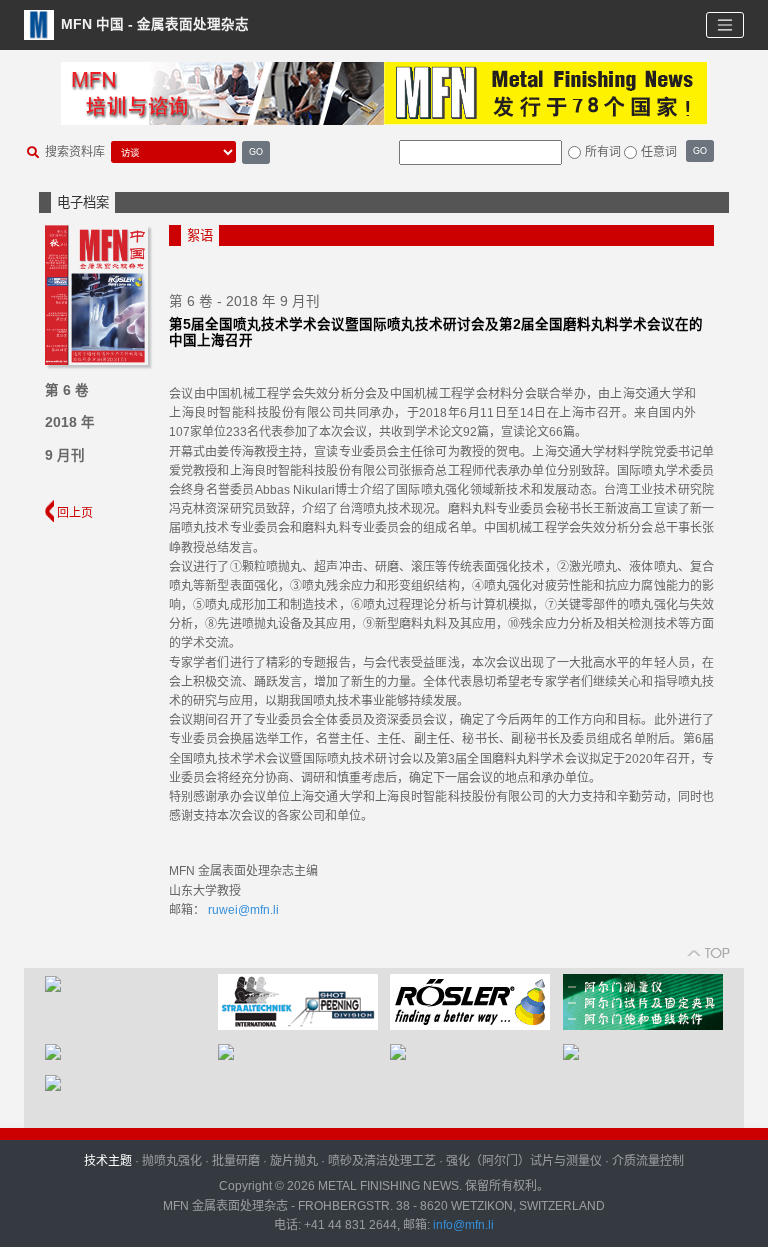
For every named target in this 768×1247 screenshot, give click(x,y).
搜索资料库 (75, 152)
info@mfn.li (462, 1225)
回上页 (73, 513)
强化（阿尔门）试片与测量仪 (524, 1161)
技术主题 (108, 1161)
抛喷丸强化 (172, 1161)
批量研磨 (236, 1161)
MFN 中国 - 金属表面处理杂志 (153, 23)
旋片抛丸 (294, 1161)
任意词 (659, 152)
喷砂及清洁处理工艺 (382, 1161)
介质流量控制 (648, 1161)
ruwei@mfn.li (243, 910)
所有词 (603, 152)
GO (256, 151)
